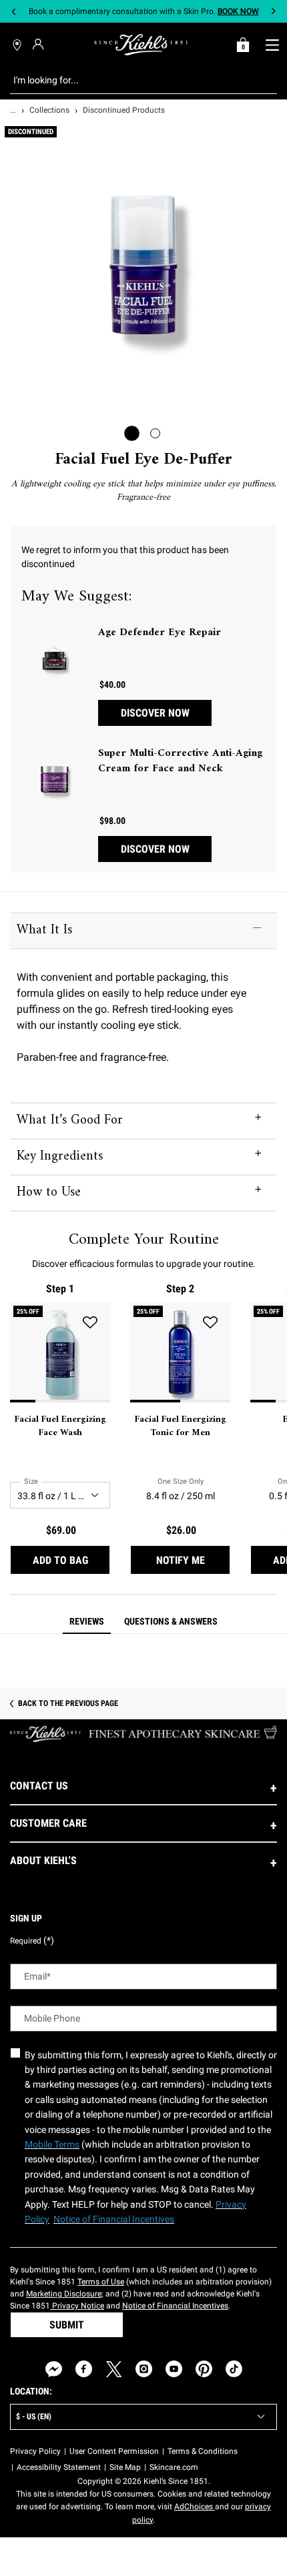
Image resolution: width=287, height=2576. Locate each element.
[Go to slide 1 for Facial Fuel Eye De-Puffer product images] (132, 433)
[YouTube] (174, 2369)
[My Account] (40, 44)
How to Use (49, 1193)
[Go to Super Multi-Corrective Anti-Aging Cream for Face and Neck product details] (55, 779)
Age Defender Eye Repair (160, 632)
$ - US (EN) (34, 2417)
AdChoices (195, 2507)
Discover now (155, 713)
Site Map (125, 2467)
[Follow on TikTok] (234, 2369)
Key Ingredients (60, 1157)
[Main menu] (272, 45)
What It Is (44, 930)
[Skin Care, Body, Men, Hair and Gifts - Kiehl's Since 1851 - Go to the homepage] (141, 45)
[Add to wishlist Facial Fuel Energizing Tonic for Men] (210, 1322)
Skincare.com (174, 2467)
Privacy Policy (35, 2451)
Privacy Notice (77, 2306)
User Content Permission (114, 2451)
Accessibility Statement (59, 2467)
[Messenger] (54, 2369)
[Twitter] (114, 2369)
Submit (67, 2325)
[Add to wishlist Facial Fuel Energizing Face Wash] (90, 1322)
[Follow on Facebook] (84, 2369)
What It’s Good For (70, 1121)
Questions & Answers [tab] (171, 1621)
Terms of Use (101, 2282)
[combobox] (133, 80)
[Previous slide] (14, 12)
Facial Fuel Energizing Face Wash (60, 1426)
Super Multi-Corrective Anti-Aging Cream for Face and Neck (180, 761)
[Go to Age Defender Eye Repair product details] (55, 659)
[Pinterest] (204, 2369)
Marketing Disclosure (64, 2294)
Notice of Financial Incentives (175, 2306)
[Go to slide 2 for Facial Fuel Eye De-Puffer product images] (155, 433)
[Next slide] (273, 12)
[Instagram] (144, 2369)
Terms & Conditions (203, 2451)
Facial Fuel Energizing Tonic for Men (181, 1426)
